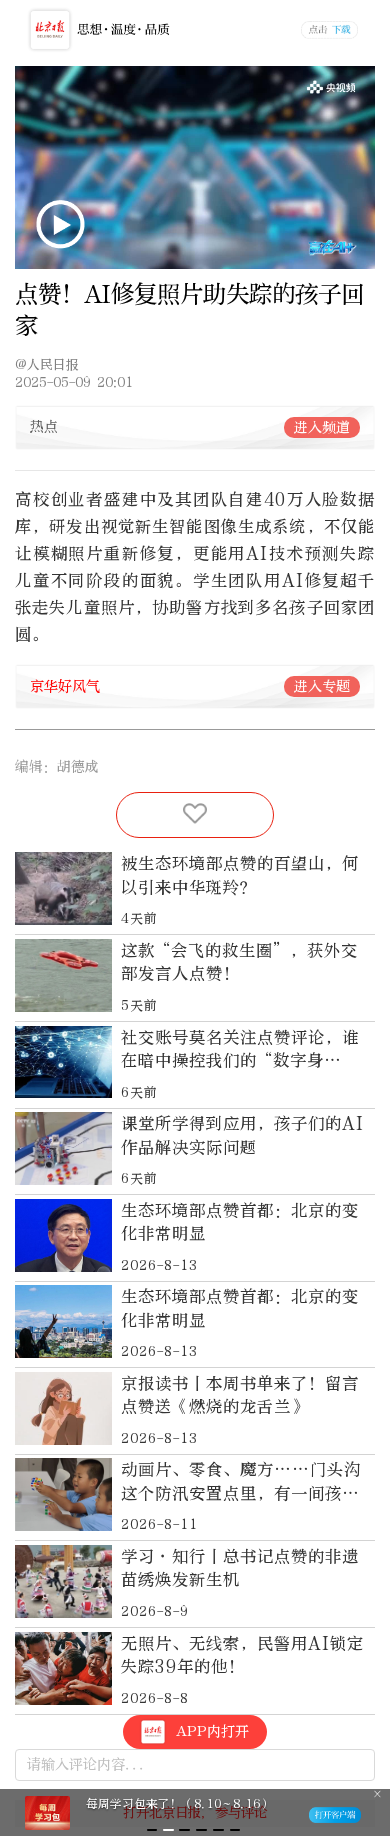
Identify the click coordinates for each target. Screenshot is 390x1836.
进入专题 (322, 686)
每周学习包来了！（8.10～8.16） (179, 1804)
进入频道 (322, 427)
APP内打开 (212, 1731)
